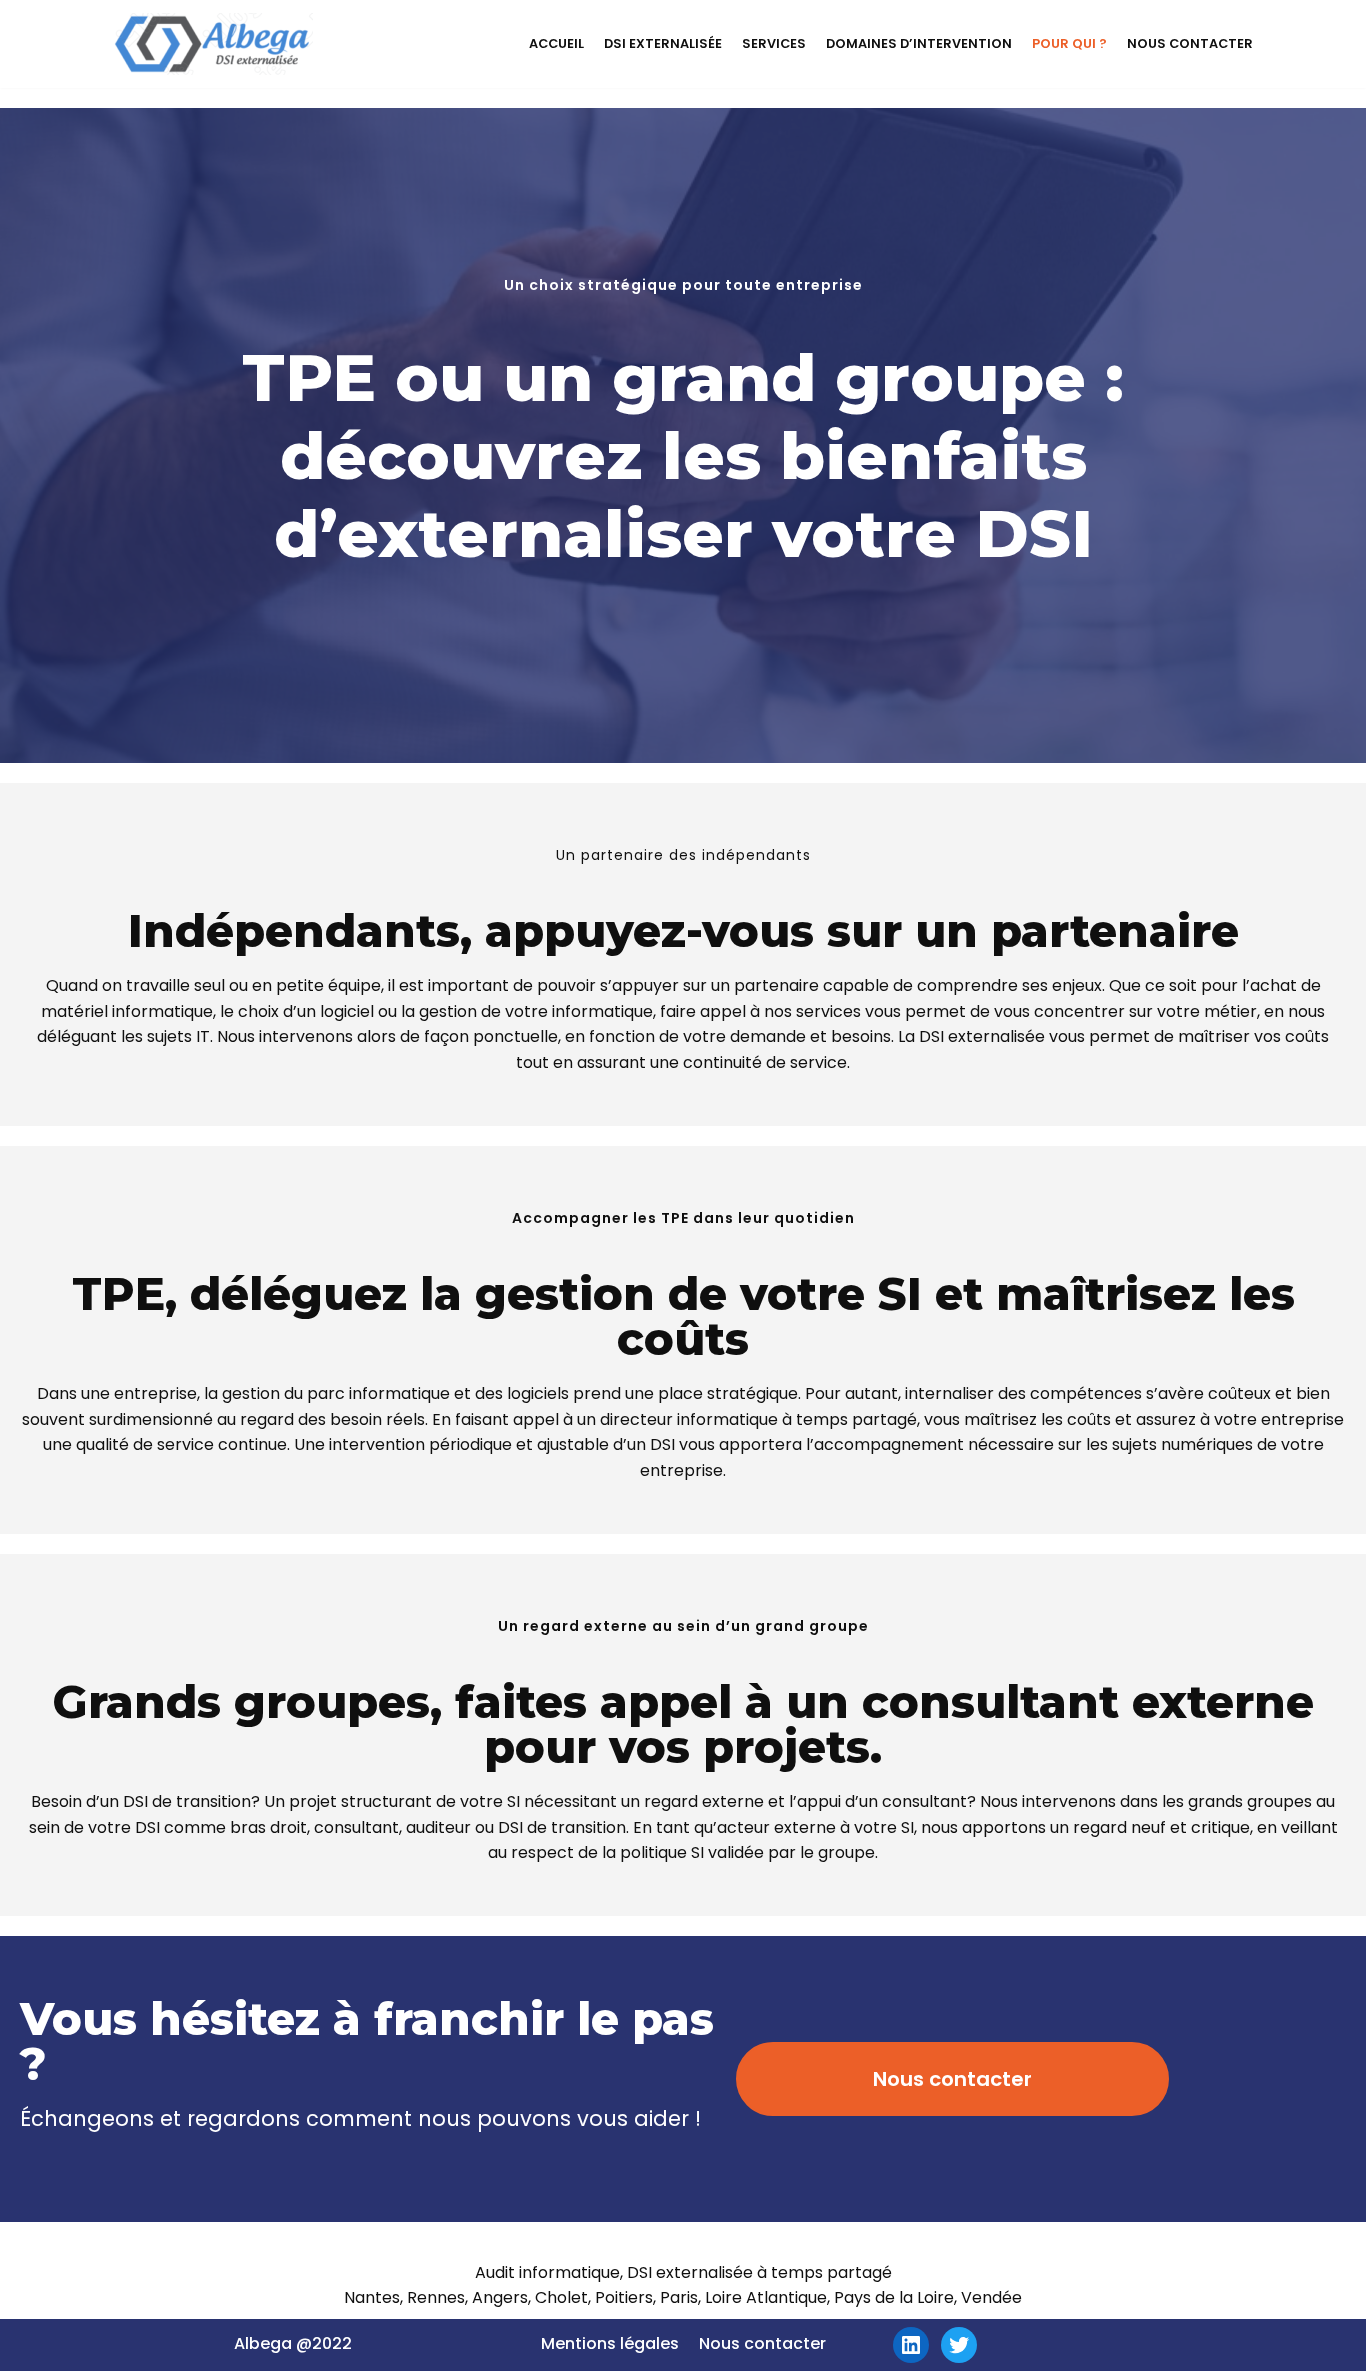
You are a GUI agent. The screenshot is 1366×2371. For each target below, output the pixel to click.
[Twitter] (959, 2345)
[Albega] (213, 44)
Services (774, 43)
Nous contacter (1190, 43)
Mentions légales (610, 2343)
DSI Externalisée (663, 43)
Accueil (556, 43)
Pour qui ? (1069, 43)
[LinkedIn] (911, 2345)
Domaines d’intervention (919, 43)
